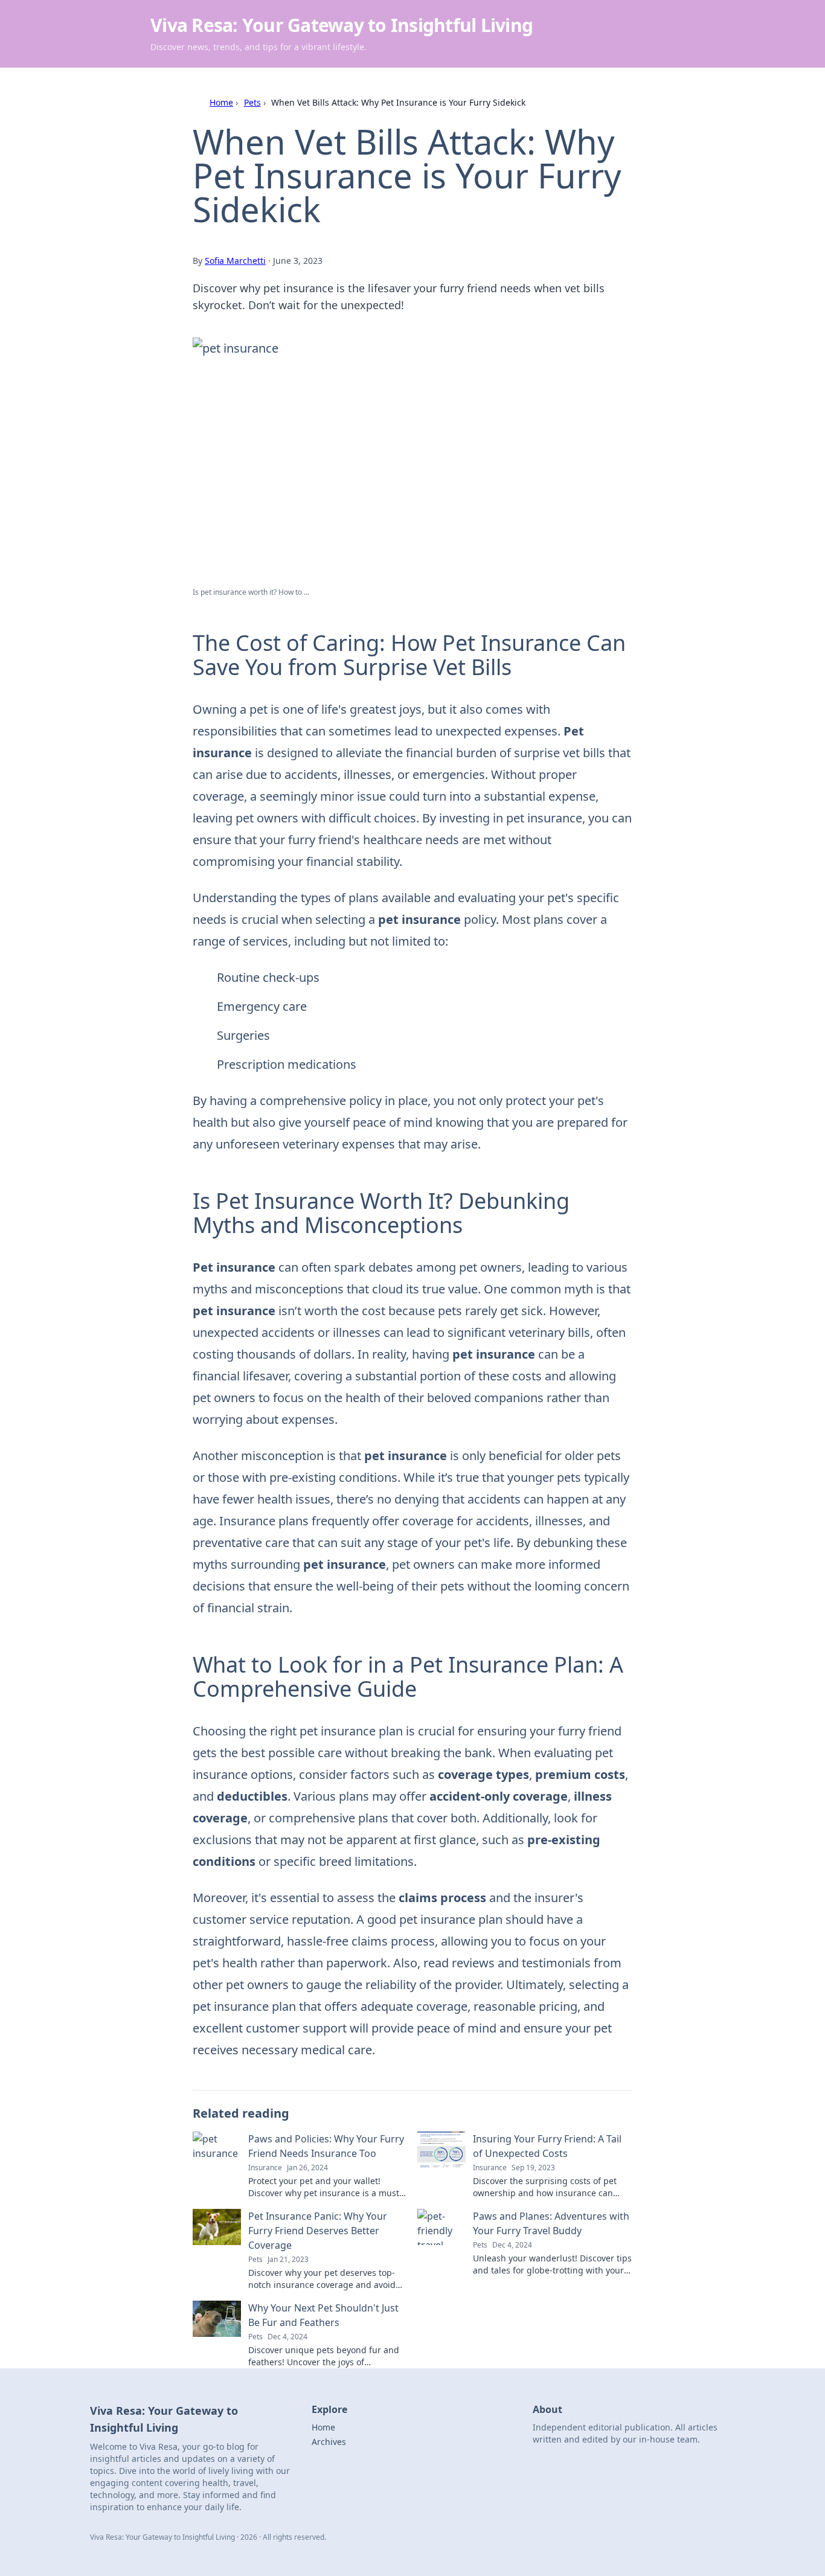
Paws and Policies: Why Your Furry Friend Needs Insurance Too (326, 2146)
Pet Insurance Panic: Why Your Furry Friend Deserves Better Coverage (318, 2231)
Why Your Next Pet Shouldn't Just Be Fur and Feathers (323, 2315)
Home (221, 102)
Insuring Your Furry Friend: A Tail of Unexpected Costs (547, 2146)
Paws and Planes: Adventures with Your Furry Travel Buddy (551, 2223)
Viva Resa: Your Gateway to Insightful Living (342, 25)
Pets (252, 102)
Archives (329, 2442)
